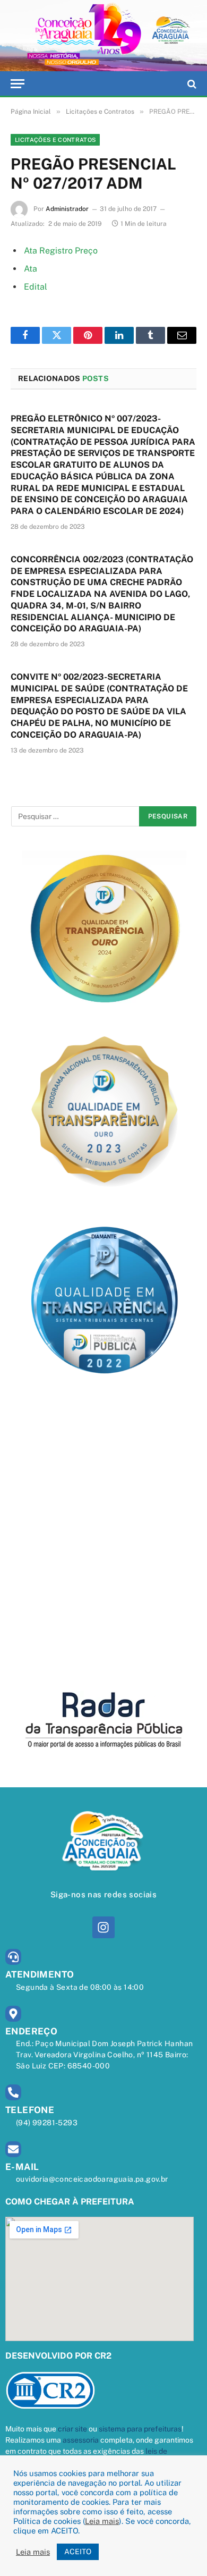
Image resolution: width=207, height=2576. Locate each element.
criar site (72, 2429)
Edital (36, 287)
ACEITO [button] (78, 2552)
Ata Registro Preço (61, 251)
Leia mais (102, 2521)
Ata (31, 269)
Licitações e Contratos (55, 140)
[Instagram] (103, 1927)
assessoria (81, 2440)
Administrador (67, 209)
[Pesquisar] (191, 84)
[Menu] (18, 84)
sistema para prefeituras (140, 2429)
